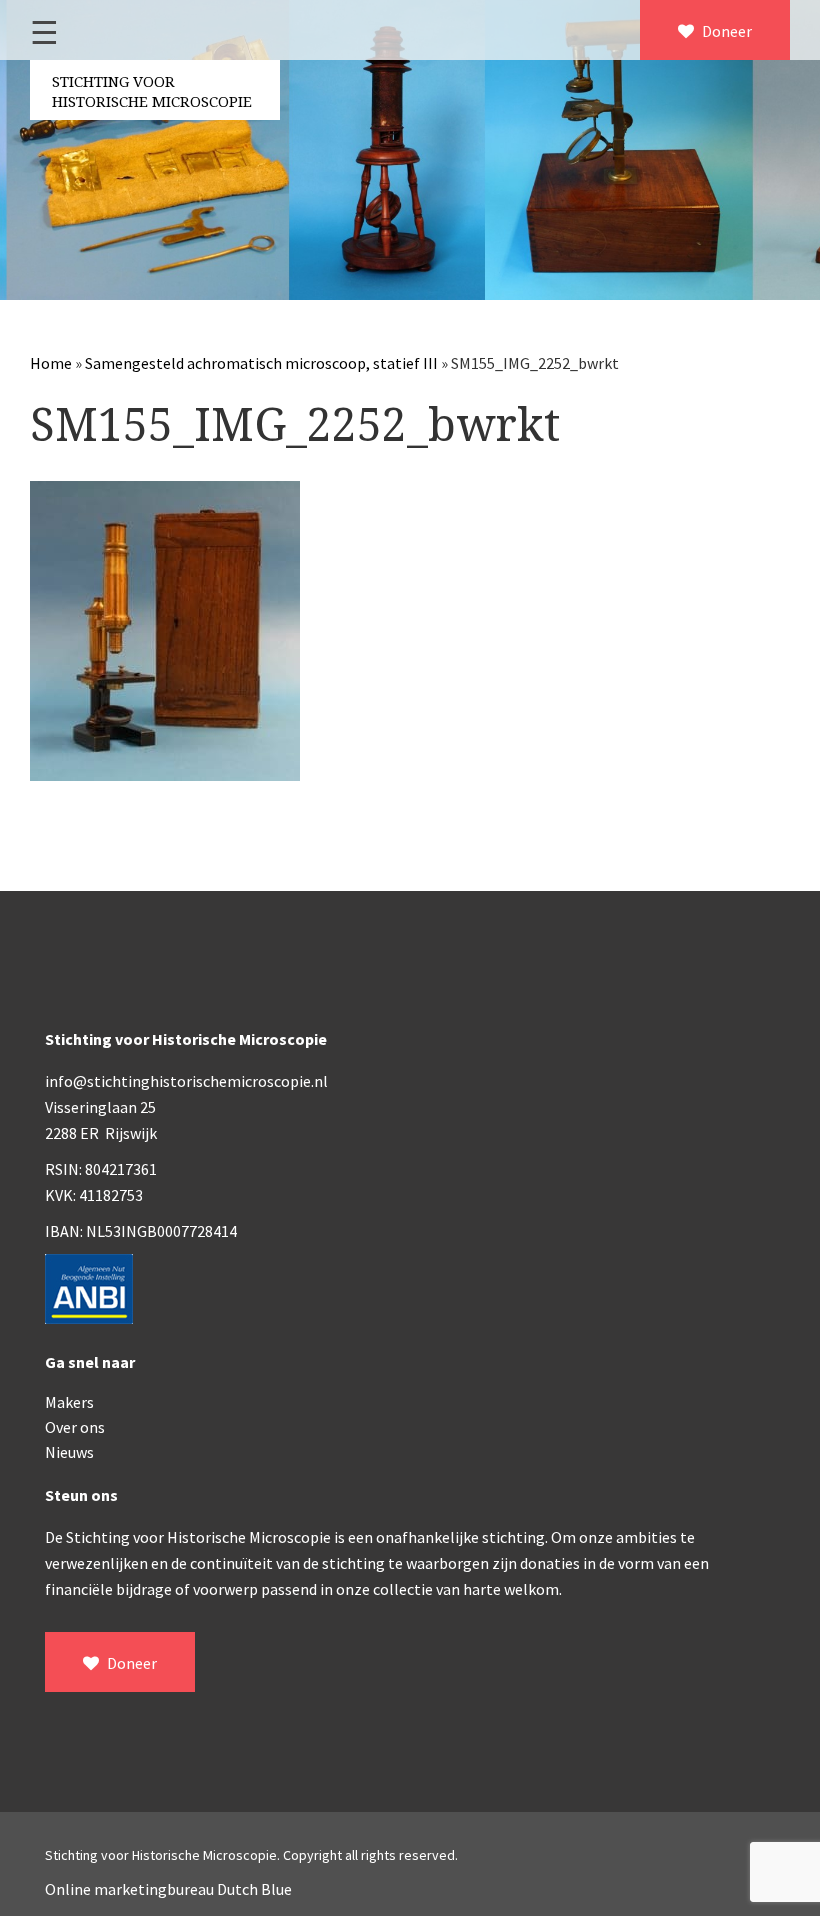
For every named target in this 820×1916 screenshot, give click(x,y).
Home (51, 363)
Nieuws (69, 1452)
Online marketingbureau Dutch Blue (168, 1889)
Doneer (725, 31)
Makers (69, 1402)
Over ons (75, 1427)
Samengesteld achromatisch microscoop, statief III (261, 363)
